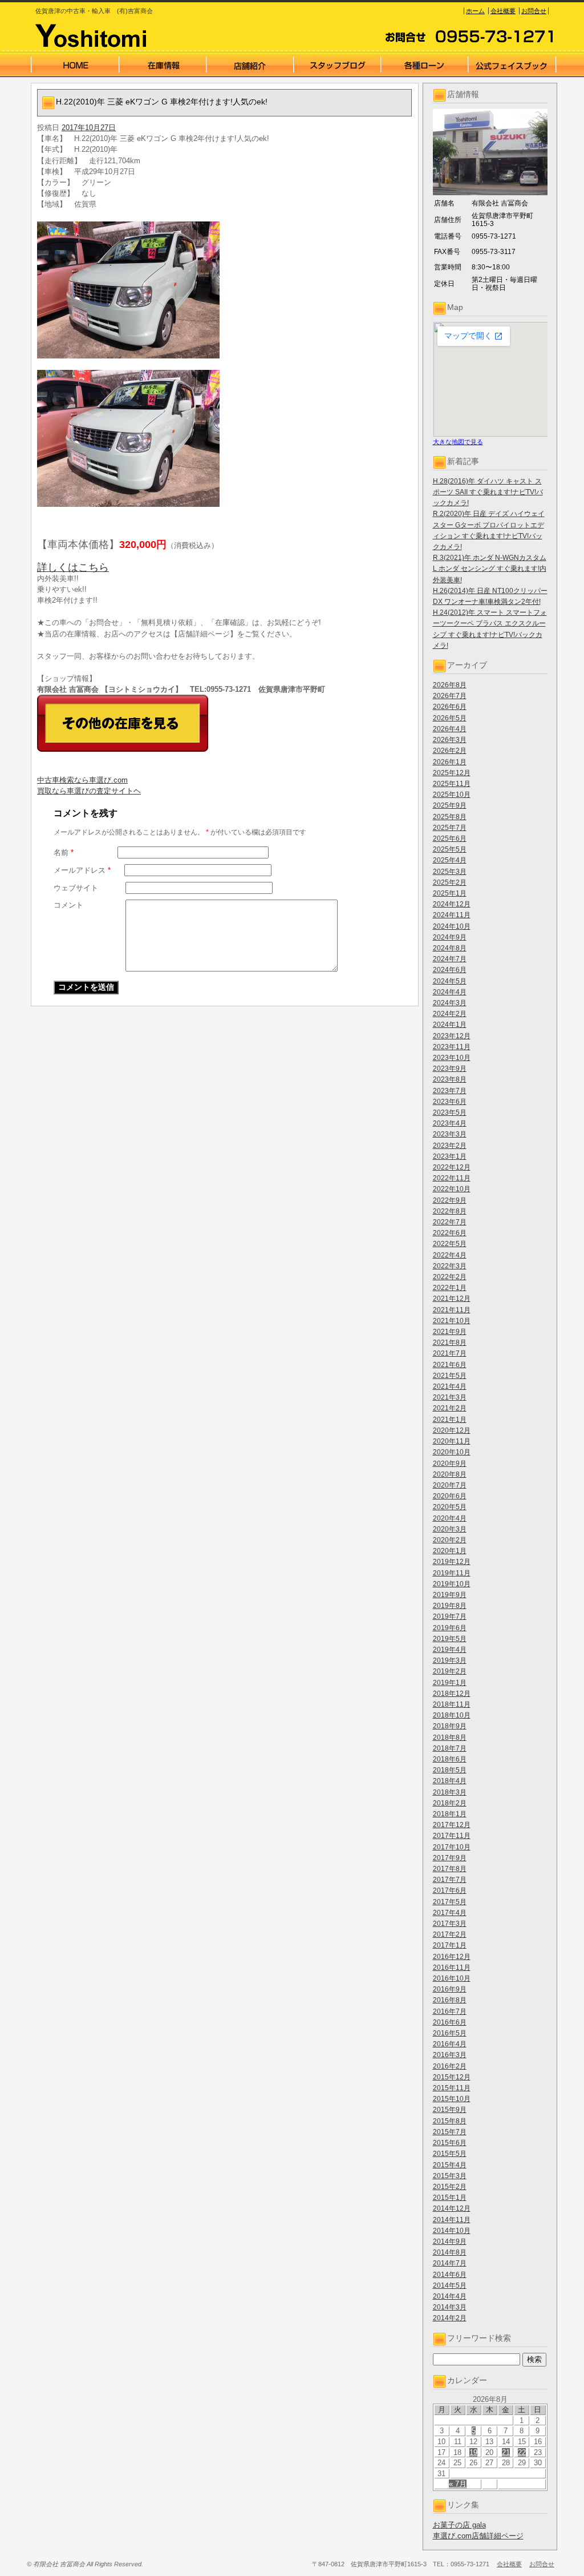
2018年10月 (452, 1715)
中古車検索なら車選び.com (82, 780)
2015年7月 (450, 2132)
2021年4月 (450, 1386)
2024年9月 (450, 937)
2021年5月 (450, 1376)
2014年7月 (450, 2263)
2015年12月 (452, 2077)
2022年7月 (450, 1222)
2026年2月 (450, 751)
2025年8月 (450, 817)
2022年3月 (450, 1266)
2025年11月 (452, 784)
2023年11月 (452, 1047)
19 (473, 2452)
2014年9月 (450, 2242)
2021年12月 (452, 1299)
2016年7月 (450, 2011)
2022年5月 (450, 1244)
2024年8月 (450, 948)
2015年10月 (452, 2099)
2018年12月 (452, 1694)
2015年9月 (450, 2110)
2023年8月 (450, 1079)
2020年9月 (450, 1464)
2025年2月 (450, 882)
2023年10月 (452, 1058)
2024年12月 (452, 904)
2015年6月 (450, 2143)
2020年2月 (450, 1540)
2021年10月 (452, 1321)
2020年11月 (452, 1441)
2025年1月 (450, 893)
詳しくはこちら (73, 567)
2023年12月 (452, 1036)
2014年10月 (452, 2231)
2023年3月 (450, 1134)
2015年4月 (450, 2165)
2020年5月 (450, 1507)
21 (506, 2452)
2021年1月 (450, 1420)
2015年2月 (450, 2187)
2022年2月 (450, 1277)
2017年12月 (452, 1825)
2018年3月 (450, 1792)
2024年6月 (450, 970)
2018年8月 (450, 1738)
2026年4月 (450, 729)
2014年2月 (450, 2318)
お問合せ (534, 11)
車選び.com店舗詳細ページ (478, 2536)
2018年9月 (450, 1726)
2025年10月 (452, 795)
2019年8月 (450, 1606)
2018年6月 (450, 1759)
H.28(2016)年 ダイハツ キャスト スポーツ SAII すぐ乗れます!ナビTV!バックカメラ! (488, 492)
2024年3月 (450, 1003)
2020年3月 (450, 1529)
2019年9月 (450, 1595)
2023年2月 (450, 1146)
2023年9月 (450, 1069)
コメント (68, 905)
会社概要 (503, 11)
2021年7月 (450, 1353)
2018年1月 (450, 1814)
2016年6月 (450, 2022)
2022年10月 (452, 1189)
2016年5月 (450, 2033)
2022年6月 (450, 1233)
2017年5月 (450, 1902)
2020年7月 (450, 1485)
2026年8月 (450, 685)
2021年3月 (450, 1397)
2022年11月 (452, 1178)
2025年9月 (450, 805)
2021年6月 (450, 1365)
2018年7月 (450, 1748)
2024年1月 (450, 1025)
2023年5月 (450, 1112)
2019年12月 (452, 1562)
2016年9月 (450, 1989)
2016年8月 (450, 2000)
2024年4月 (450, 992)
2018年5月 (450, 1770)
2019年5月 (450, 1639)
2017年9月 (450, 1858)
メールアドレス (82, 870)
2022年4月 (450, 1255)
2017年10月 (452, 1847)
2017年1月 (450, 1945)
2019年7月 (450, 1616)
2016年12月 (452, 1957)
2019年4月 (450, 1650)
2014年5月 (450, 2285)
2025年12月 (452, 773)
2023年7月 (450, 1091)
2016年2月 (450, 2066)
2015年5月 (450, 2154)
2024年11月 (452, 915)
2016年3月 (450, 2055)
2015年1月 (450, 2198)
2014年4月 (450, 2296)
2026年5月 (450, 718)
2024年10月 (452, 926)
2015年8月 (450, 2121)
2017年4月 (450, 1913)
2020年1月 (450, 1551)
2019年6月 (450, 1628)
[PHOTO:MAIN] (225, 290)
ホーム (475, 11)
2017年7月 (450, 1880)
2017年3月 (450, 1924)
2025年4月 (450, 860)
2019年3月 (450, 1660)
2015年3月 (450, 2176)
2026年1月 (450, 762)
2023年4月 (450, 1123)
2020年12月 (452, 1430)
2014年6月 (450, 2275)
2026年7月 (450, 696)
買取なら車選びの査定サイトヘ (89, 791)
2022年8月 (450, 1211)
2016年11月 (452, 1968)
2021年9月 (450, 1332)
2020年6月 (450, 1496)
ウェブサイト (76, 888)
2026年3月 (450, 740)
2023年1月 (450, 1156)
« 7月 (458, 2484)
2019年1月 (450, 1683)
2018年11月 (452, 1704)
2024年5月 (450, 981)
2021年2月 (450, 1408)
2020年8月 (450, 1474)
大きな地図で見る (458, 442)
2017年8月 (450, 1869)
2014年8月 (450, 2252)
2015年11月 (452, 2088)
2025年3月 (450, 872)
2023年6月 (450, 1102)
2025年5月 (450, 849)
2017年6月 (450, 1890)
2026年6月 (450, 707)
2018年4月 (450, 1781)
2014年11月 (452, 2220)
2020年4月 (450, 1518)
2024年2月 (450, 1014)
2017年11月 (452, 1836)
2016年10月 (452, 1978)
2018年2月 (450, 1803)
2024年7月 (450, 959)
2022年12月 (452, 1167)
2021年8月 (450, 1343)
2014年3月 (450, 2307)
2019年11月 (452, 1573)
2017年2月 (450, 1934)
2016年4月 (450, 2044)
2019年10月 (452, 1584)
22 (522, 2452)
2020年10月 (452, 1452)
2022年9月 (450, 1200)
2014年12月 (452, 2208)
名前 (64, 852)
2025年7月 (450, 828)
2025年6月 (450, 838)
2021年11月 (452, 1310)
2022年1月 (450, 1288)
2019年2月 (450, 1671)
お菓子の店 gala (459, 2525)
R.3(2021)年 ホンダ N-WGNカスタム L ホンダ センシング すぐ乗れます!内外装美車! (490, 569)
